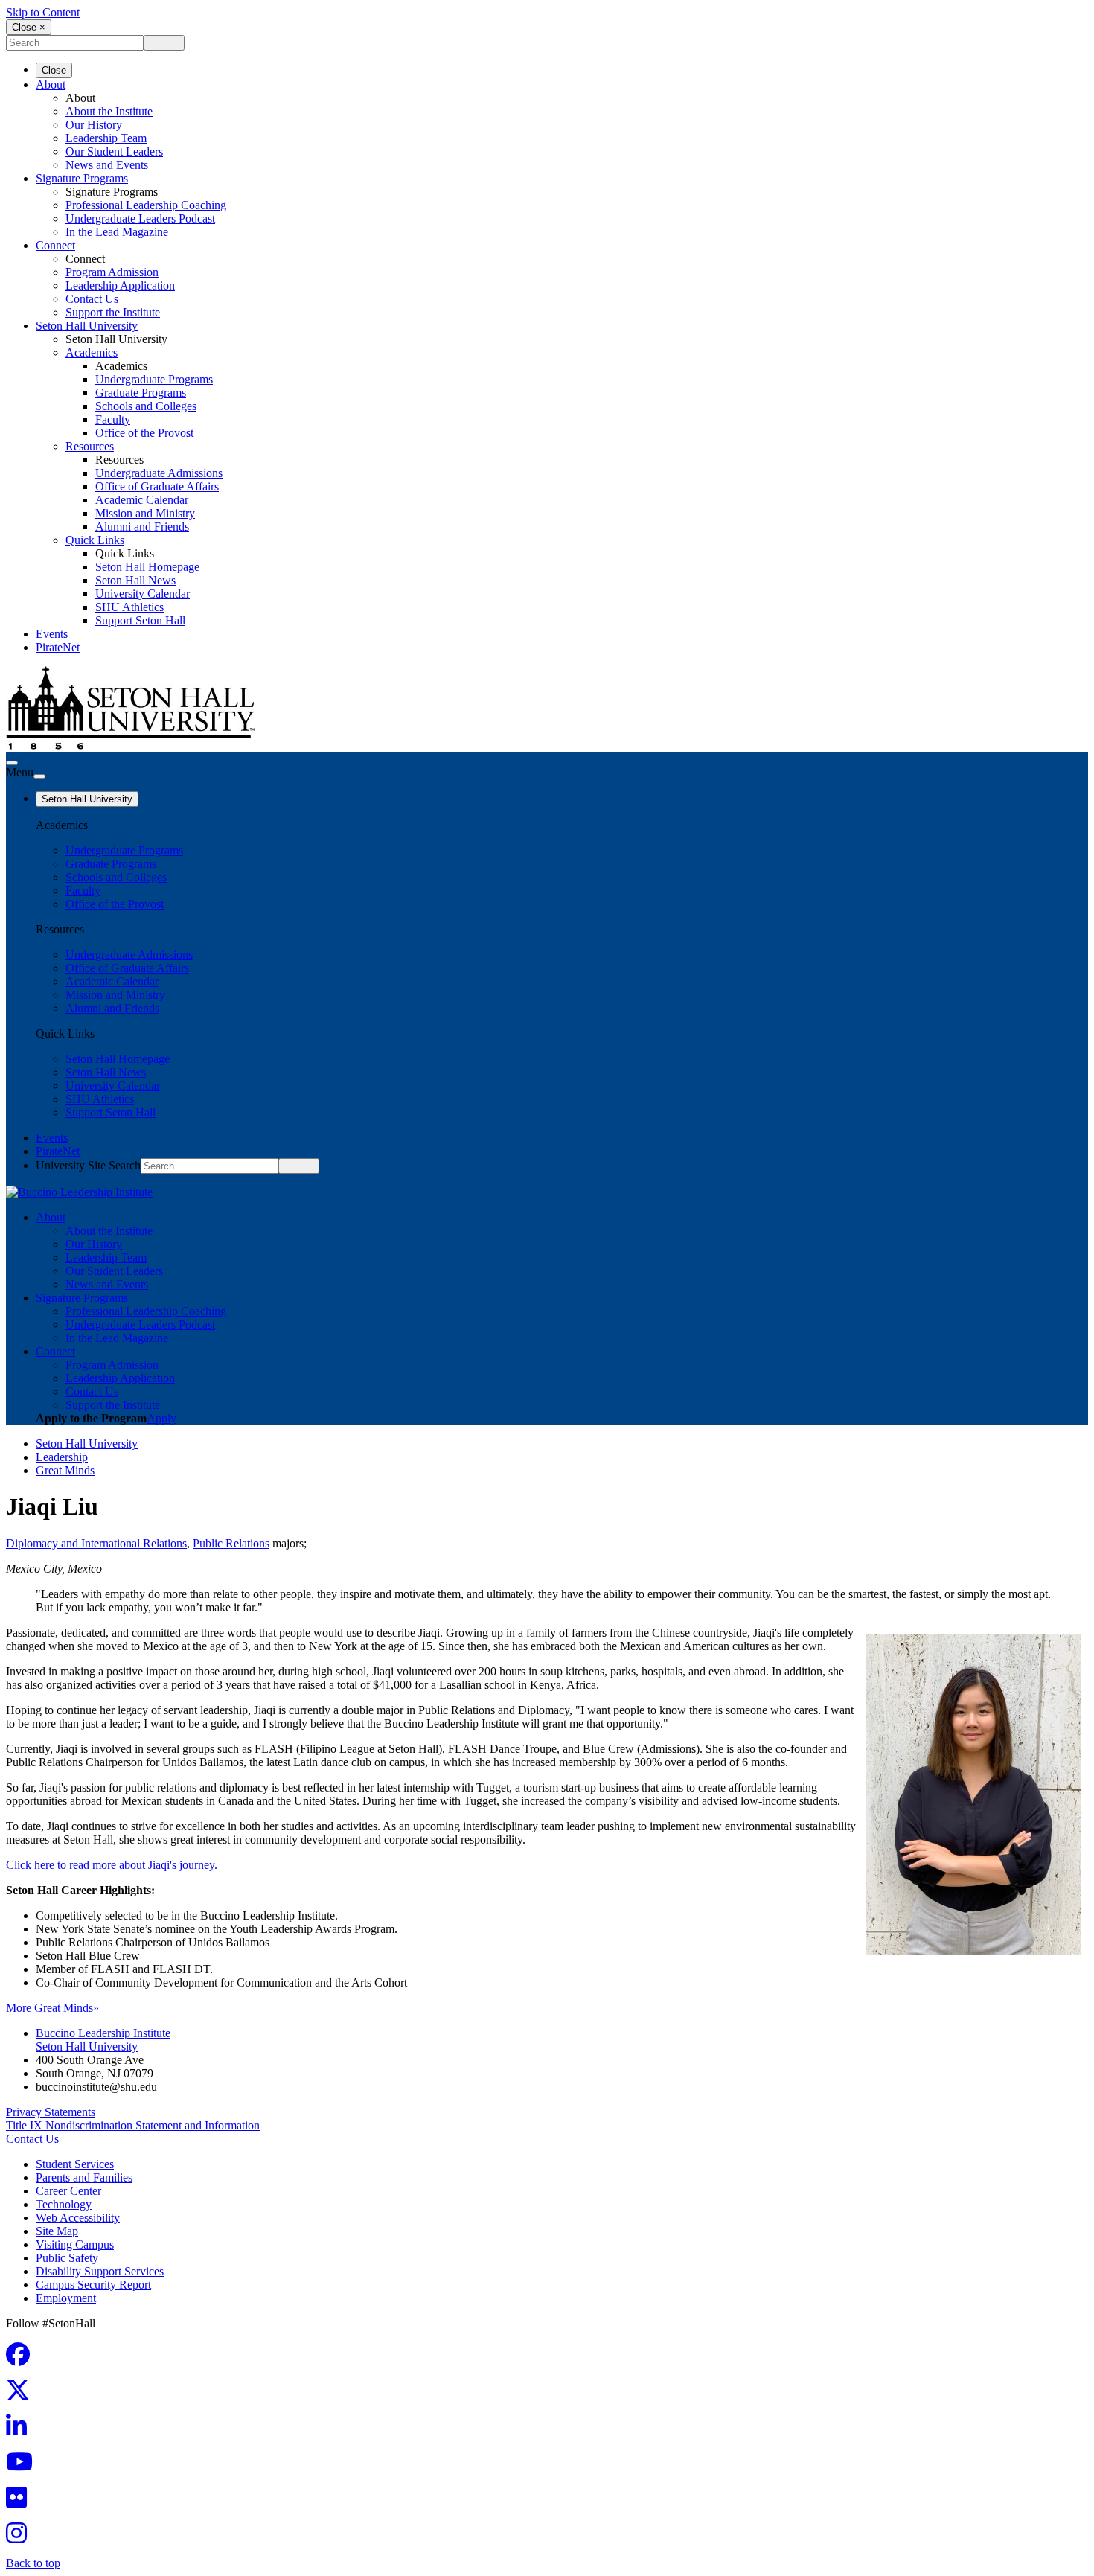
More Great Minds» (52, 2008)
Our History (94, 125)
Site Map (57, 2231)
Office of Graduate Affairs (157, 486)
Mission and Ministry (145, 513)
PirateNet (58, 647)
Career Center (68, 2191)
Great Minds (65, 1470)
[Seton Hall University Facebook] (22, 2359)
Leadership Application (120, 285)
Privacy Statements (51, 2112)
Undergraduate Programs (154, 379)
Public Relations (231, 1543)
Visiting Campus (75, 2244)
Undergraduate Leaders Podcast (140, 218)
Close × (29, 27)
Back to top (33, 2563)
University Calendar (143, 594)
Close (54, 70)
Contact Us (92, 299)
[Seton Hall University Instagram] (21, 2538)
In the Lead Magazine (117, 232)
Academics (92, 352)
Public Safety (67, 2258)
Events (52, 634)
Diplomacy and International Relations (96, 1543)
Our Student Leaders (114, 151)
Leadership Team (106, 138)
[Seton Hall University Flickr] (21, 2502)
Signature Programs (82, 178)
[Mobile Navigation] (39, 776)
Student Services (75, 2164)
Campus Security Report (93, 2285)
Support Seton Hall (140, 620)
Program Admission (112, 272)
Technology (64, 2204)
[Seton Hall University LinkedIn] (21, 2430)
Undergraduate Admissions (159, 473)
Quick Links (95, 540)
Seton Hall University (87, 326)
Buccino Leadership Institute (103, 2033)
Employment (66, 2298)
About (51, 84)
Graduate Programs (141, 393)
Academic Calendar (142, 500)
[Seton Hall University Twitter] (22, 2395)
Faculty (113, 419)
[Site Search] (12, 763)
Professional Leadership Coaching (146, 205)
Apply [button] (161, 1418)
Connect (55, 245)
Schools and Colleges (146, 406)
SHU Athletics (129, 607)
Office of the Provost (144, 433)
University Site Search (88, 1165)
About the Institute (109, 111)
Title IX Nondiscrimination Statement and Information (133, 2125)
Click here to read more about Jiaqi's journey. (112, 1865)
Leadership (62, 1457)
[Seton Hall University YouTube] (24, 2466)
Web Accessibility (78, 2218)
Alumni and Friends (142, 527)
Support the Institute (113, 312)
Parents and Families (84, 2177)
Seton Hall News (135, 580)
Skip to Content (43, 12)
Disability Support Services (100, 2271)
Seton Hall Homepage (147, 567)
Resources (90, 446)
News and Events (107, 165)
